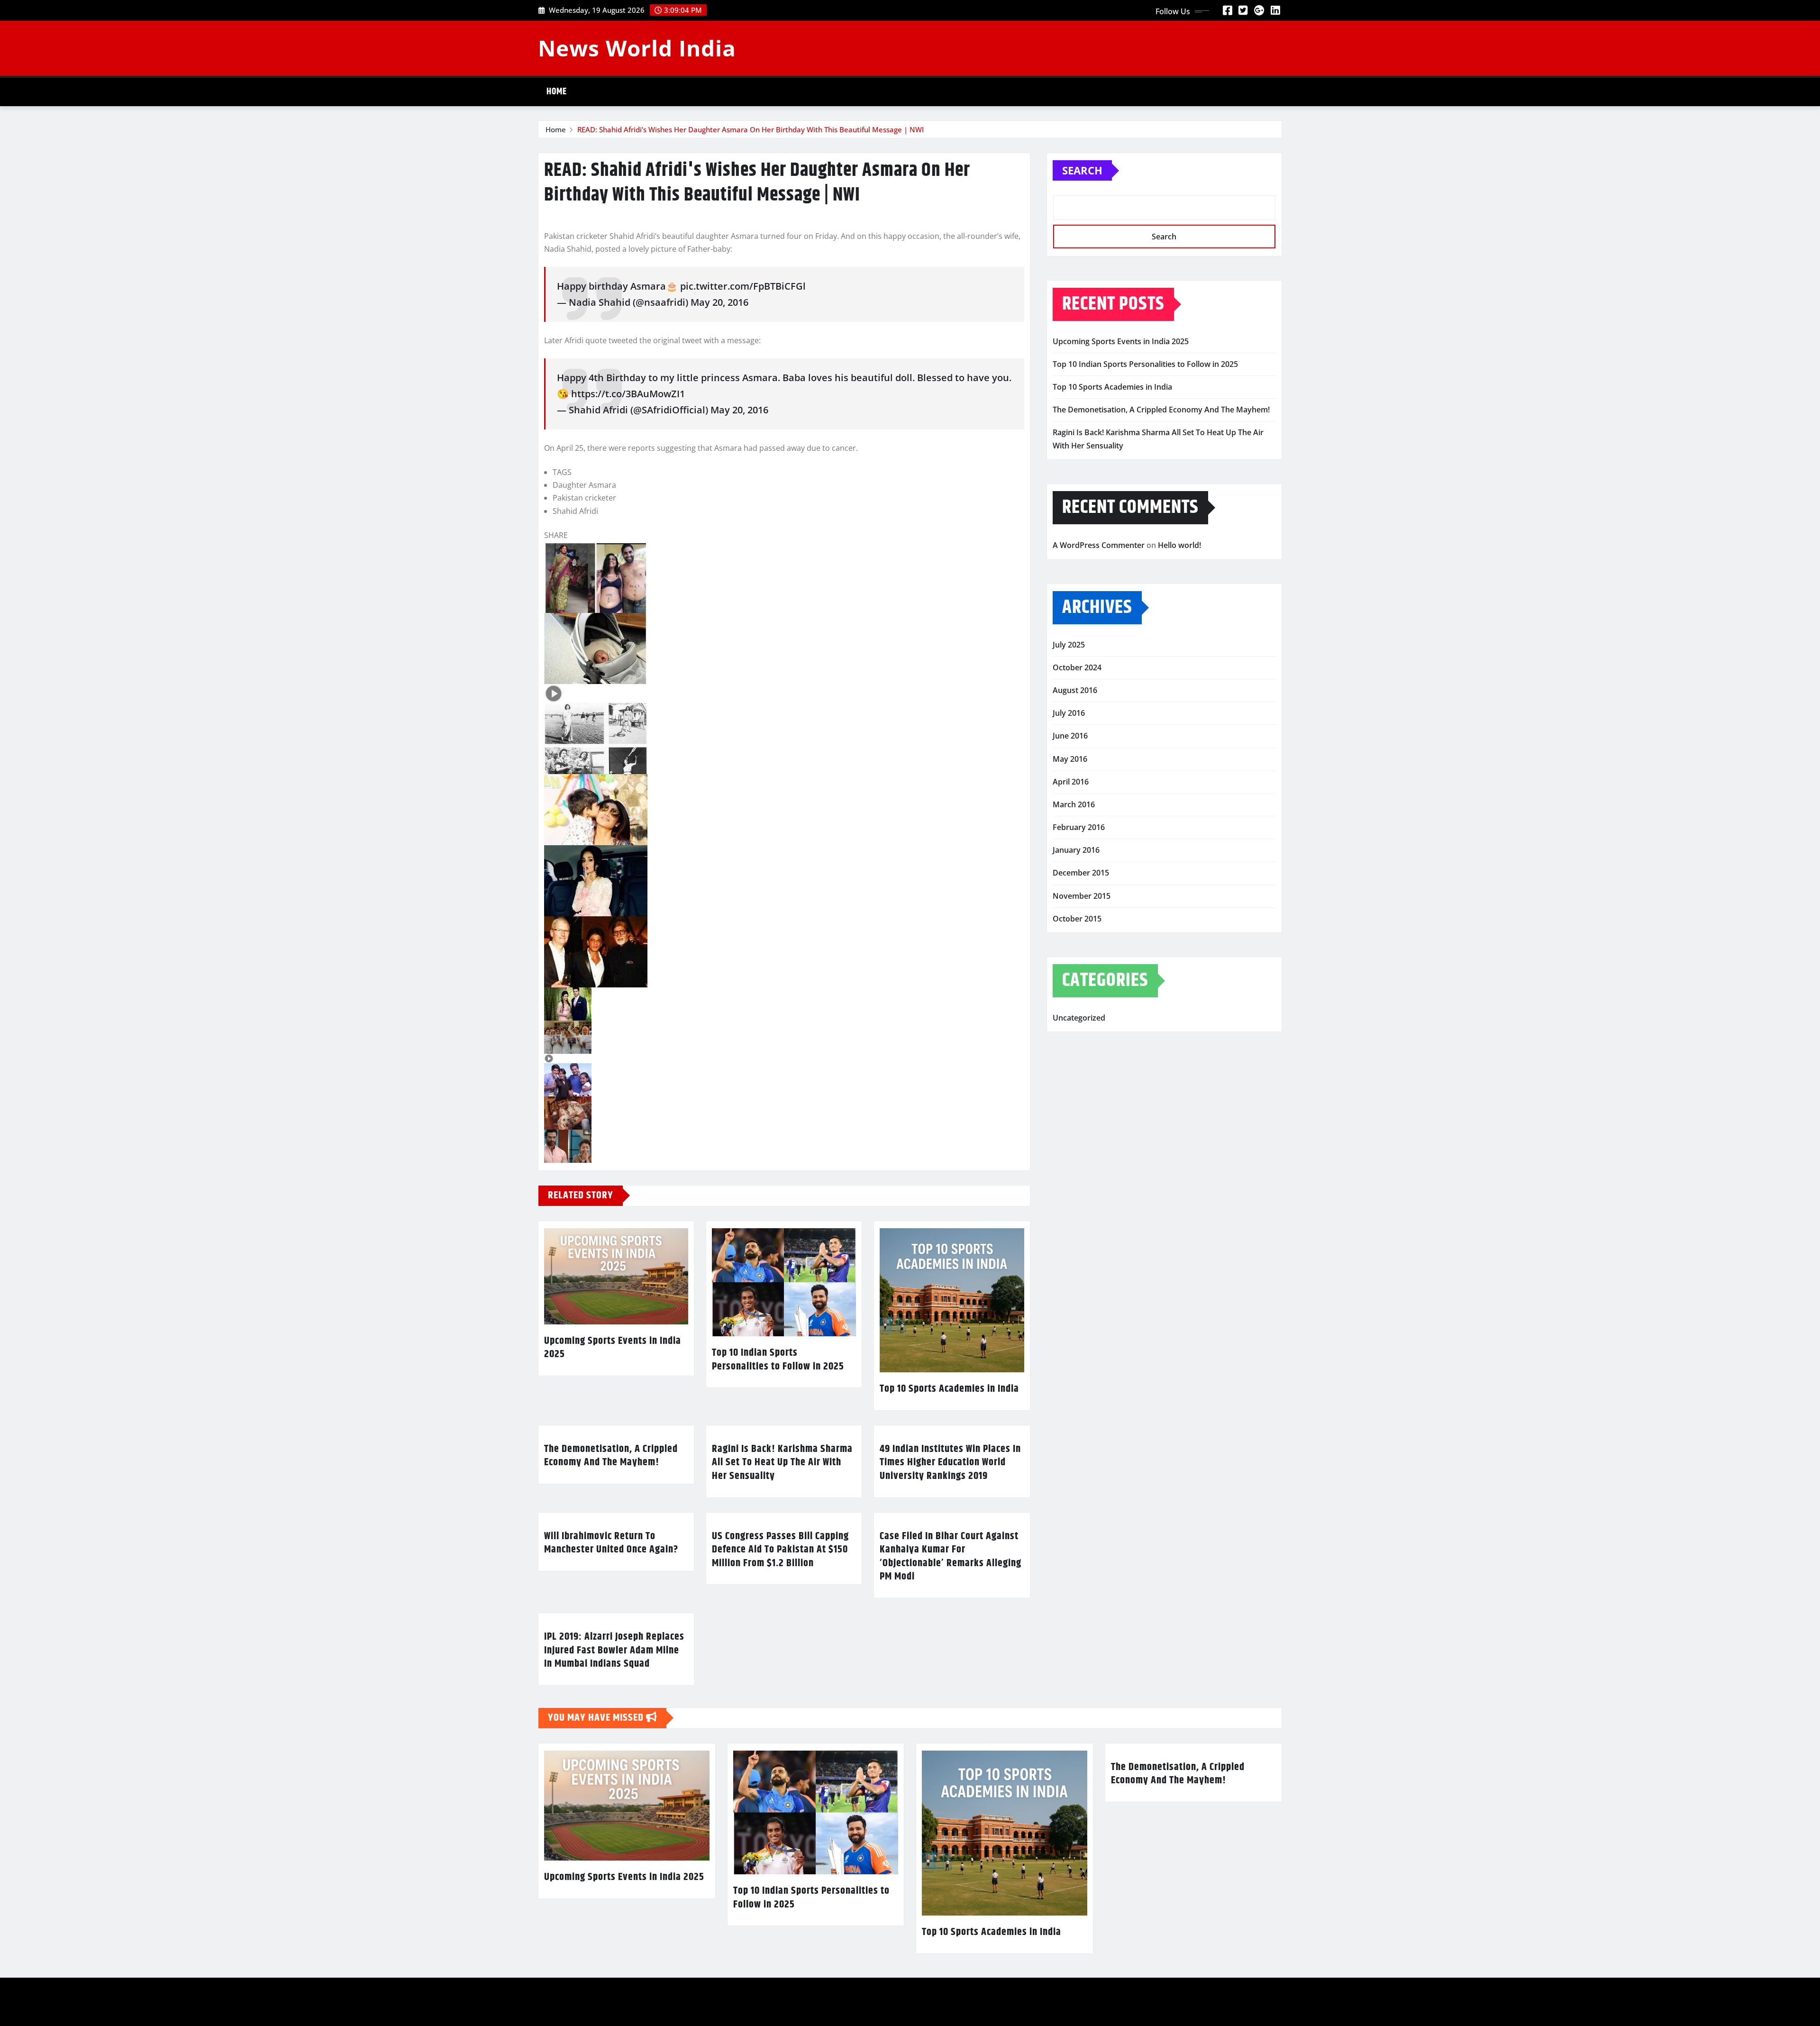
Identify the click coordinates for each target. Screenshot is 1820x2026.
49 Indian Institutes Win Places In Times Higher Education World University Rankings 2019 (950, 1463)
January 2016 (1076, 850)
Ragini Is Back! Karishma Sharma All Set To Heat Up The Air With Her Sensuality (782, 1463)
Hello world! (1179, 545)
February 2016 (1079, 827)
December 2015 (1081, 873)
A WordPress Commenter (1099, 545)
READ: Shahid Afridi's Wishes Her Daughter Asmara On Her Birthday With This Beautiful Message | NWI (751, 129)
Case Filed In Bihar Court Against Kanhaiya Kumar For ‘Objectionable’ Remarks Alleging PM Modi (951, 1557)
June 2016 (1070, 736)
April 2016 (1071, 782)
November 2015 (1082, 896)
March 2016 (1074, 804)
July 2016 (1069, 713)
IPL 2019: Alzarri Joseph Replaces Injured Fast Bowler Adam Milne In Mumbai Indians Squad (614, 1650)
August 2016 (1075, 690)
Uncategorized (1079, 1018)
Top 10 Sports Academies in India (949, 1389)
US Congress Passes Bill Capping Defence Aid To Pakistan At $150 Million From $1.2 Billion (780, 1550)
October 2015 (1077, 919)
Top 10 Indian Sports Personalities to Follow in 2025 (778, 1360)
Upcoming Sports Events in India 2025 (613, 1348)
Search (1082, 170)
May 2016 (1070, 759)
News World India (637, 48)
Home (557, 92)
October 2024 (1077, 667)
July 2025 (1069, 645)
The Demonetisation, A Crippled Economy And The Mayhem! (611, 1456)
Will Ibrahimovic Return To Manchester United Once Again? (611, 1543)
